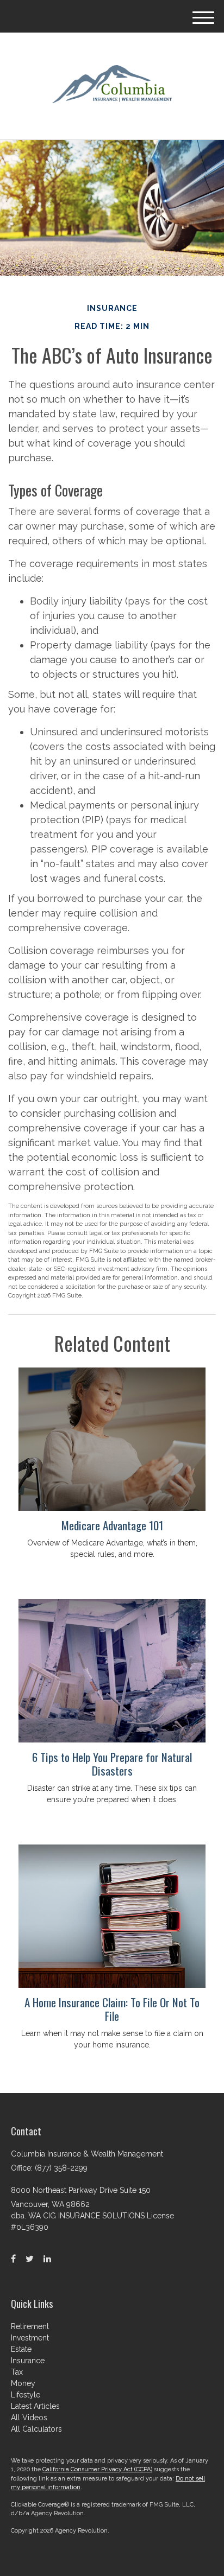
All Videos (29, 2418)
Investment (30, 2338)
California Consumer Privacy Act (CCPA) (97, 2469)
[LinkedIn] (47, 2259)
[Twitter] (30, 2259)
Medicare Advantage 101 (112, 1525)
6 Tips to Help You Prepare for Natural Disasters (112, 1764)
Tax (17, 2372)
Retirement (30, 2326)
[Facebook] (13, 2259)
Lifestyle (26, 2395)
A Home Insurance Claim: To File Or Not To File (112, 2009)
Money (23, 2383)
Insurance (28, 2361)
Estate (21, 2349)
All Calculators (36, 2429)
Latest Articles (35, 2406)
